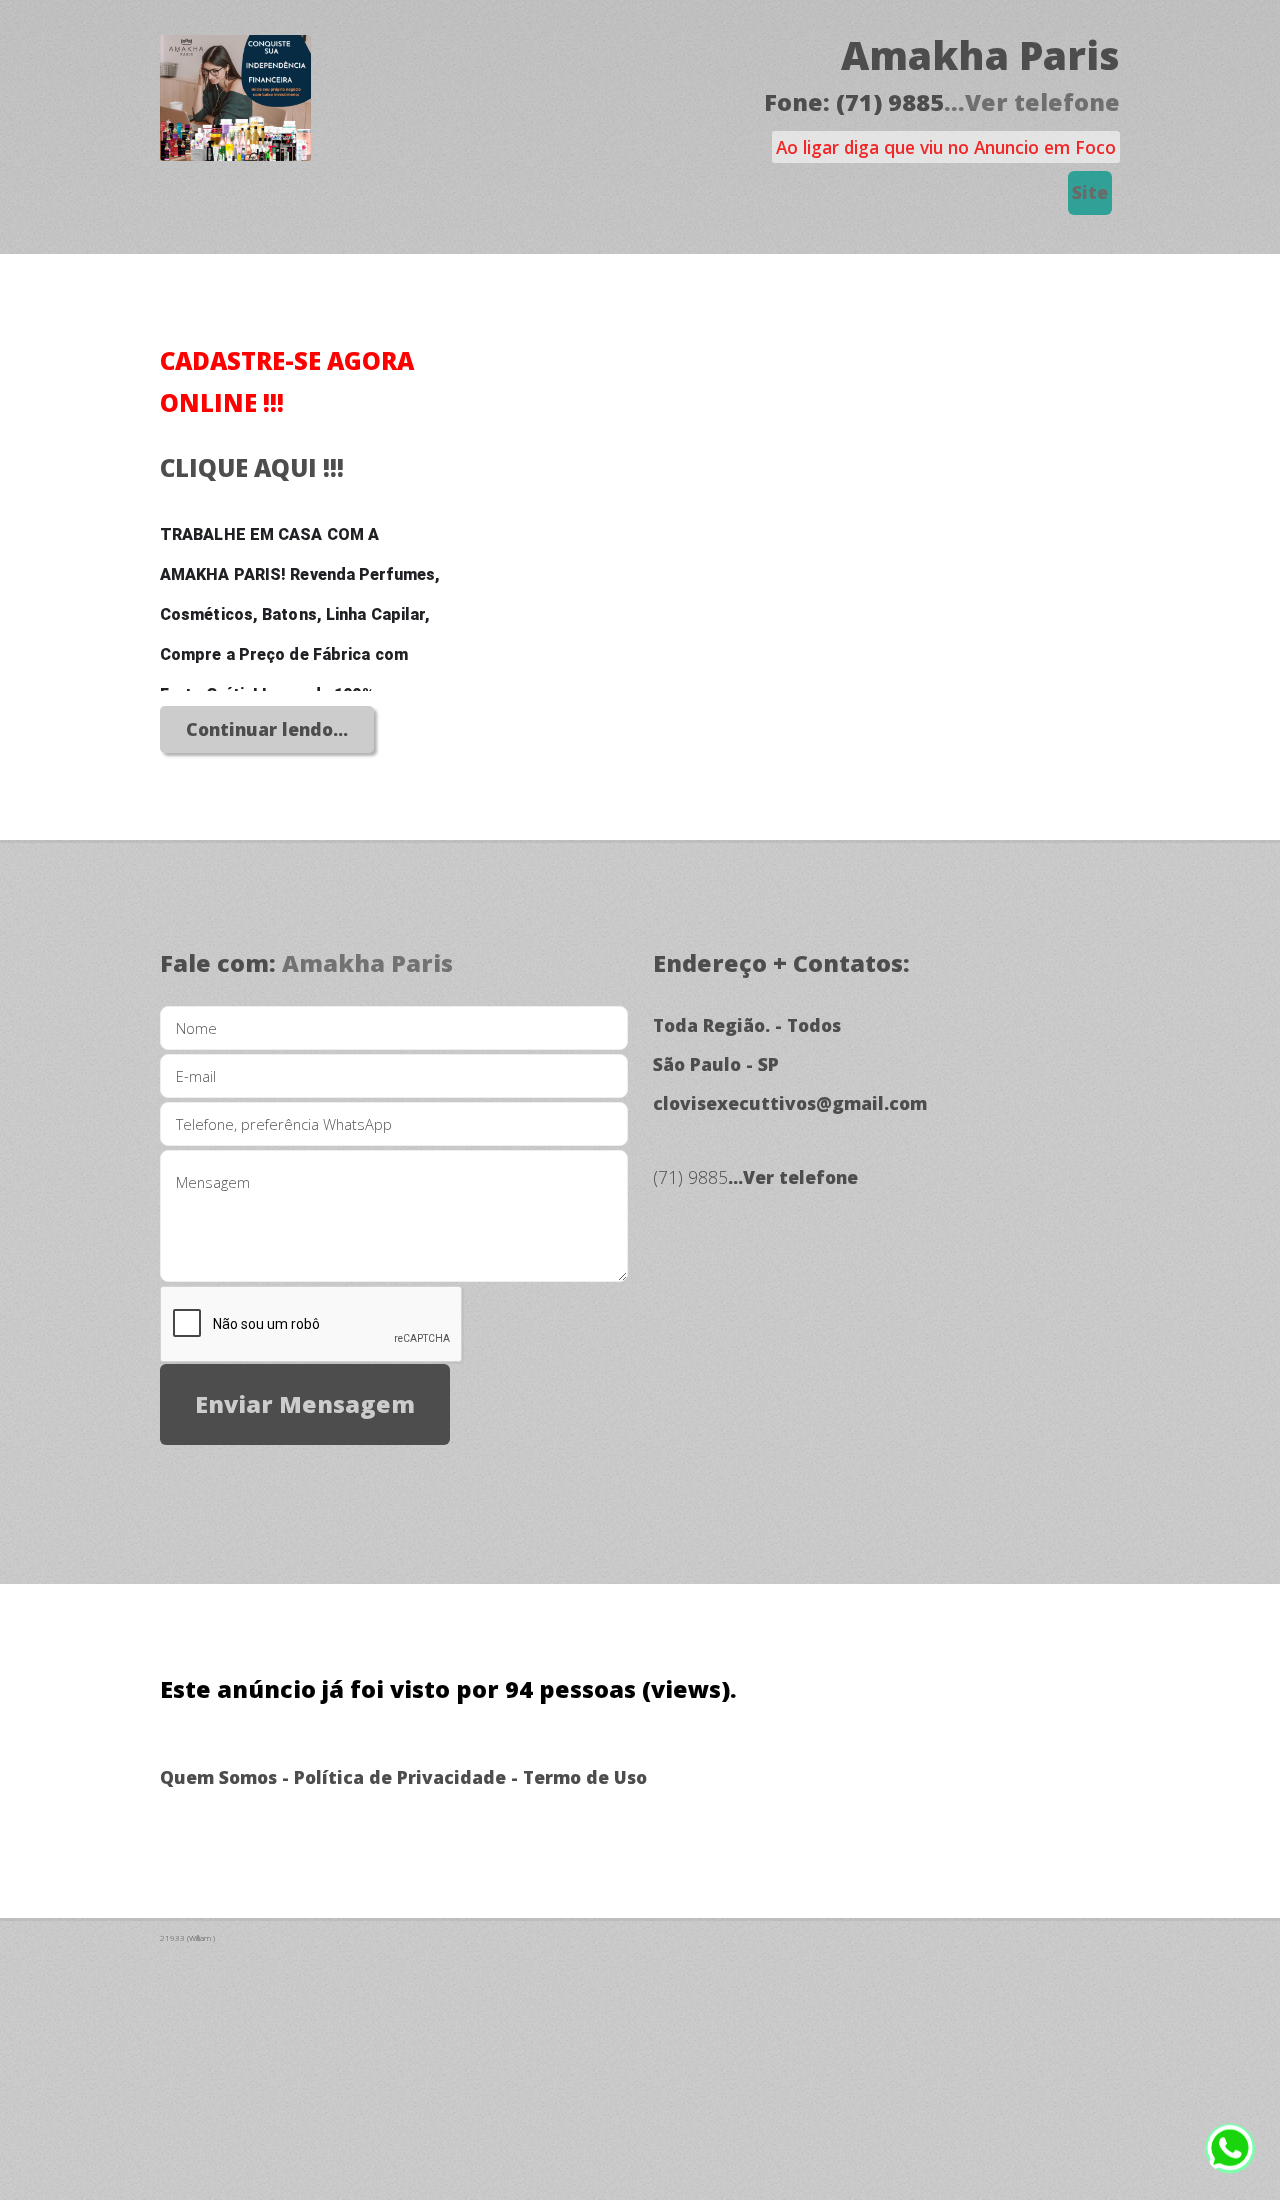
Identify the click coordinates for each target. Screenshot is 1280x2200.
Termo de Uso (585, 1777)
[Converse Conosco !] (1230, 2160)
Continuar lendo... (267, 729)
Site (1090, 192)
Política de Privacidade (400, 1777)
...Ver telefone (1032, 102)
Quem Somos (218, 1777)
